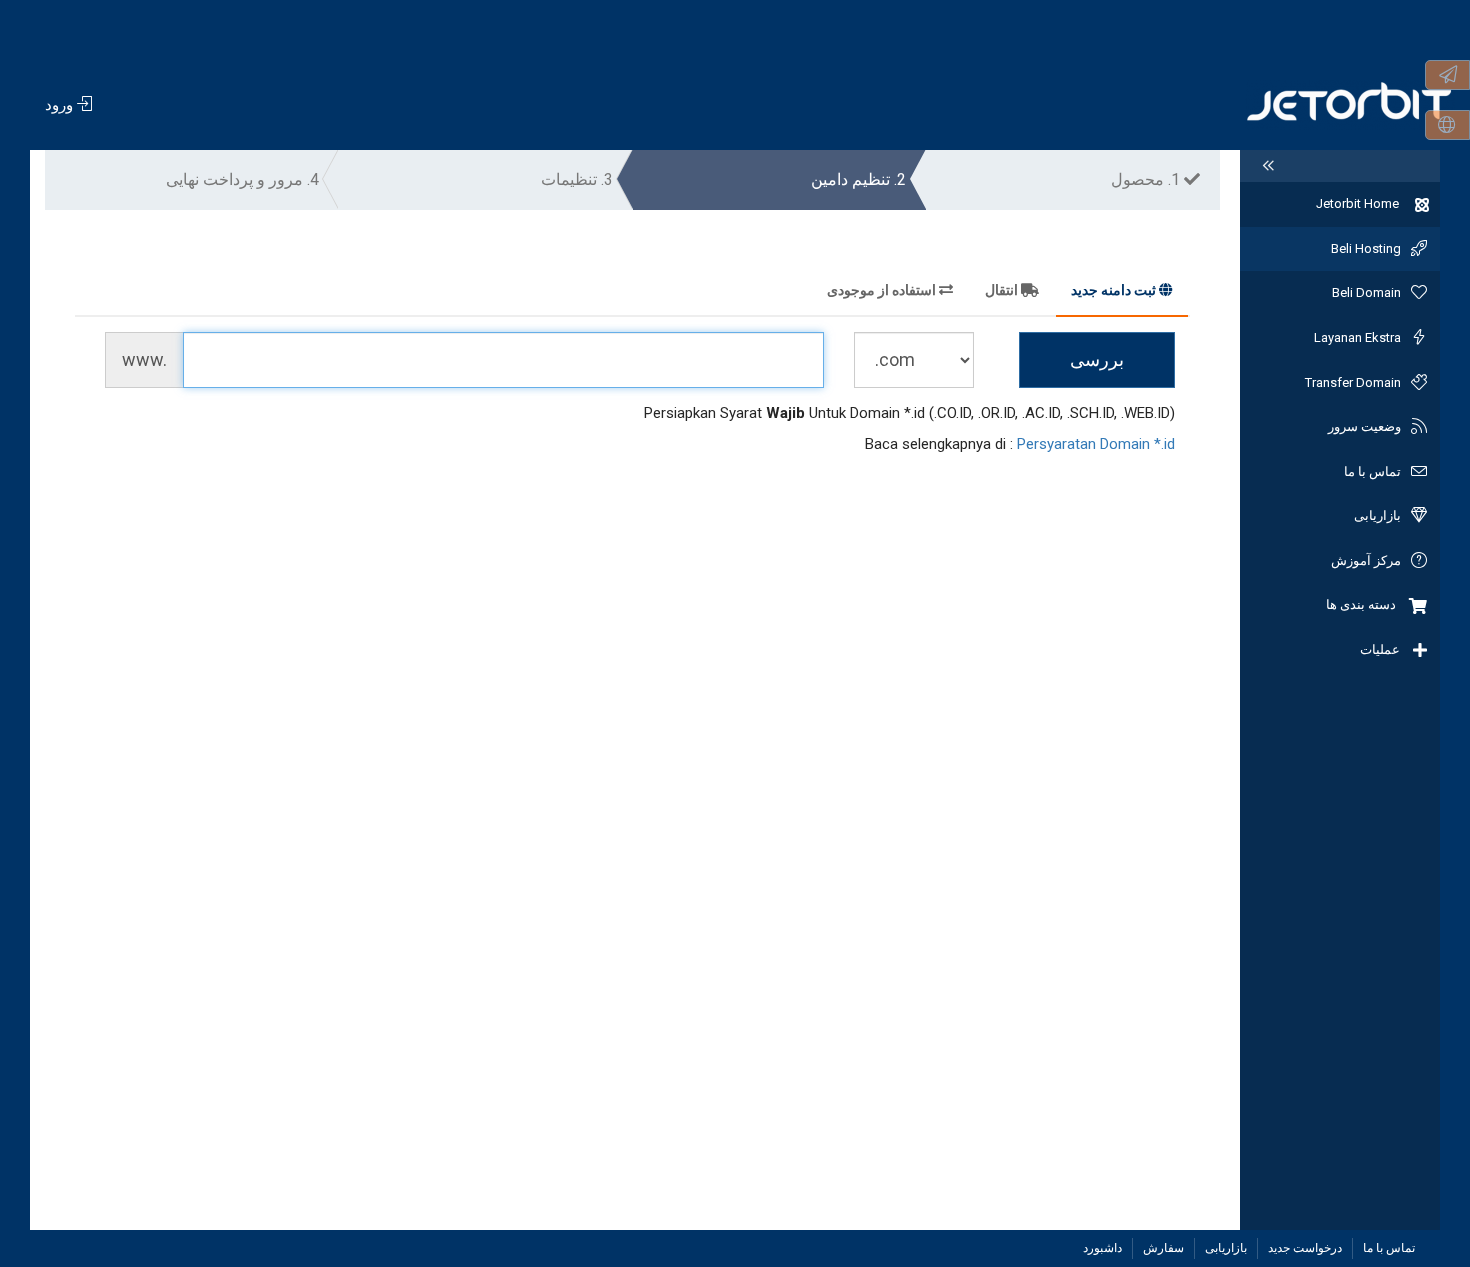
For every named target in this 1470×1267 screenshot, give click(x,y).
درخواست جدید (1305, 1248)
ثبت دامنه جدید (1113, 290)
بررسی (1097, 359)
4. (242, 179)
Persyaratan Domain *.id (1096, 444)
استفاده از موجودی (881, 290)
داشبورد (1102, 1248)
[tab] (1122, 293)
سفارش (1163, 1248)
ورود (61, 105)
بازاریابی (1226, 1248)
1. (1147, 179)
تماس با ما (1389, 1248)
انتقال (1001, 290)
